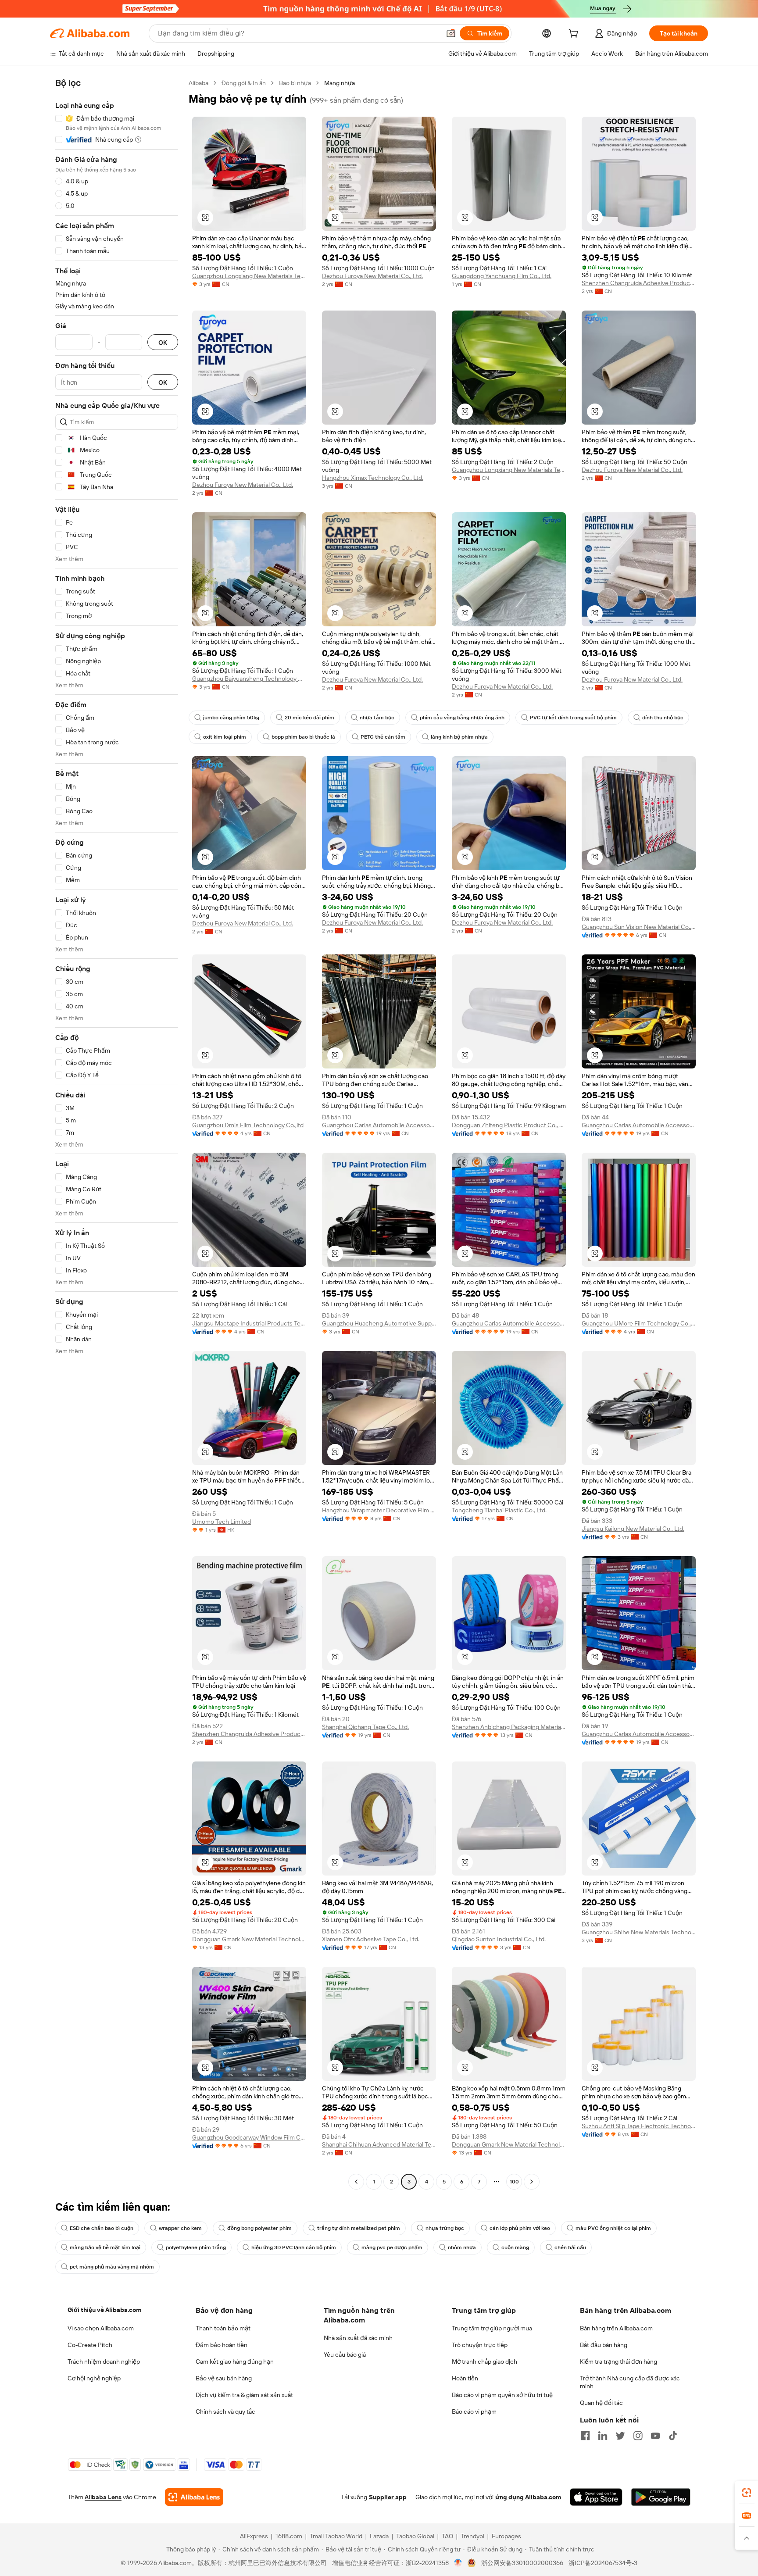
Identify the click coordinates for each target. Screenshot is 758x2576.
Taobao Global (415, 2536)
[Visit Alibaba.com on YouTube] (655, 2436)
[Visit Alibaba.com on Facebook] (585, 2436)
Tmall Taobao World (336, 2536)
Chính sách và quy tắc (225, 2412)
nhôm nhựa (462, 2247)
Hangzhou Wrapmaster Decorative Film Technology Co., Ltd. (379, 1510)
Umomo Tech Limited (222, 1522)
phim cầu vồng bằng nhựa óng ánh (462, 718)
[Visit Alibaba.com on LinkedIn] (603, 2436)
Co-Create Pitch (90, 2345)
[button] (451, 33)
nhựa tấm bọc (377, 718)
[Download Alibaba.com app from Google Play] (661, 2497)
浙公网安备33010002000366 (522, 2563)
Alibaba (198, 83)
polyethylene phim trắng (196, 2247)
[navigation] (117, 1133)
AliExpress (254, 2536)
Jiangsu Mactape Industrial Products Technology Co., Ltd (249, 1323)
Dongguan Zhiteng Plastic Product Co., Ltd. (509, 1125)
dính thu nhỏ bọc (663, 718)
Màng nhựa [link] (340, 83)
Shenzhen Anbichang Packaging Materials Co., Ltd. (509, 1727)
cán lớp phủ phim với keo (520, 2228)
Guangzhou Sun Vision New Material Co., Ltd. (639, 927)
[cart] (575, 35)
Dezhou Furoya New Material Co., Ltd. (372, 276)
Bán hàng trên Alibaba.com (616, 2328)
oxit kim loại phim (225, 737)
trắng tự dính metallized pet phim (359, 2228)
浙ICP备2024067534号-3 (603, 2563)
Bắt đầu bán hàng (604, 2345)
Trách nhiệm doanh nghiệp (104, 2362)
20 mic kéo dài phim (309, 718)
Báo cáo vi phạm (474, 2412)
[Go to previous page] (356, 2182)
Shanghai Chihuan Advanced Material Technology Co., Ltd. (379, 2144)
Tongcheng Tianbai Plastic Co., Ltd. (499, 1510)
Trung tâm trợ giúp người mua (492, 2328)
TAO (447, 2536)
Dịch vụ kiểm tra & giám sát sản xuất (244, 2395)
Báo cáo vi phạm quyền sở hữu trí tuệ (502, 2395)
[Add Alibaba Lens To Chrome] (194, 2497)
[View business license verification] (458, 2563)
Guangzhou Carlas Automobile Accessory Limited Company (379, 1125)
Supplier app (388, 2497)
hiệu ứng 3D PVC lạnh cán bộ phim (294, 2247)
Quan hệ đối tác (601, 2403)
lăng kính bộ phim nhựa (459, 737)
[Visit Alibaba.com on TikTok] (673, 2436)
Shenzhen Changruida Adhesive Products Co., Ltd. (639, 283)
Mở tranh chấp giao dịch (484, 2362)
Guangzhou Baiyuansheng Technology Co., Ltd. (249, 679)
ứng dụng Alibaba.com (528, 2497)
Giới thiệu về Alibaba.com (104, 2310)
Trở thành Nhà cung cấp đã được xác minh (630, 2382)
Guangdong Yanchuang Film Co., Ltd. (502, 276)
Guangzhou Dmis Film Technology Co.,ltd (248, 1125)
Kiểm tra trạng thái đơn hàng (619, 2362)
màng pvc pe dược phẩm (392, 2247)
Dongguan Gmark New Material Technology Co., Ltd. (249, 1939)
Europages (506, 2536)
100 (514, 2182)
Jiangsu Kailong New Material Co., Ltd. (633, 1529)
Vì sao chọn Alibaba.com (101, 2328)
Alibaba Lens (103, 2497)
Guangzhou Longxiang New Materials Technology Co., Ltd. (249, 276)
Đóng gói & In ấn (244, 83)
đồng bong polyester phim (259, 2228)
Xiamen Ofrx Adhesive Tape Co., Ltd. (371, 1939)
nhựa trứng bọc (445, 2228)
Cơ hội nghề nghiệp (94, 2378)
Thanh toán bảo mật (223, 2328)
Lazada (379, 2536)
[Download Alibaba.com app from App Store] (596, 2497)
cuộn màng (515, 2247)
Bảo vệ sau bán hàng (224, 2378)
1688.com (289, 2536)
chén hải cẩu (570, 2247)
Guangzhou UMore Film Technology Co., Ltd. (639, 1323)
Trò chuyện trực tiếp (480, 2345)
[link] (747, 2493)
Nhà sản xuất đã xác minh (358, 2338)
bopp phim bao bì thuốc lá (303, 737)
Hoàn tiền (465, 2378)
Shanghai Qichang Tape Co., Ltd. (365, 1727)
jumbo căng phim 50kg (231, 718)
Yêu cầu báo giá (345, 2354)
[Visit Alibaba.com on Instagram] (638, 2436)
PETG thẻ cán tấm (383, 737)
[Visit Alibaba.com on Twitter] (620, 2436)
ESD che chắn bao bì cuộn (102, 2228)
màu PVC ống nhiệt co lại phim (613, 2228)
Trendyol (472, 2536)
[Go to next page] (532, 2182)
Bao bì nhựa (295, 83)
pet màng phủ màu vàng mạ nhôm (112, 2267)
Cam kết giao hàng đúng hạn (235, 2362)
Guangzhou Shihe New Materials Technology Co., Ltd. (639, 1932)
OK (163, 342)
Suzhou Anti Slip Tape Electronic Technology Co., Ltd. (639, 2126)
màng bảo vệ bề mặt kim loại (105, 2247)
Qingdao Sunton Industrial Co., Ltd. (499, 1939)
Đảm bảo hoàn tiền (222, 2345)
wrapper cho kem (180, 2228)
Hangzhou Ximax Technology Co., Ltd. (373, 478)
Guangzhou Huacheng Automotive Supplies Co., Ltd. (379, 1323)
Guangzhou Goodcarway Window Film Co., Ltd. (249, 2137)
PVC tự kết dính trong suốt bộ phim (573, 718)
